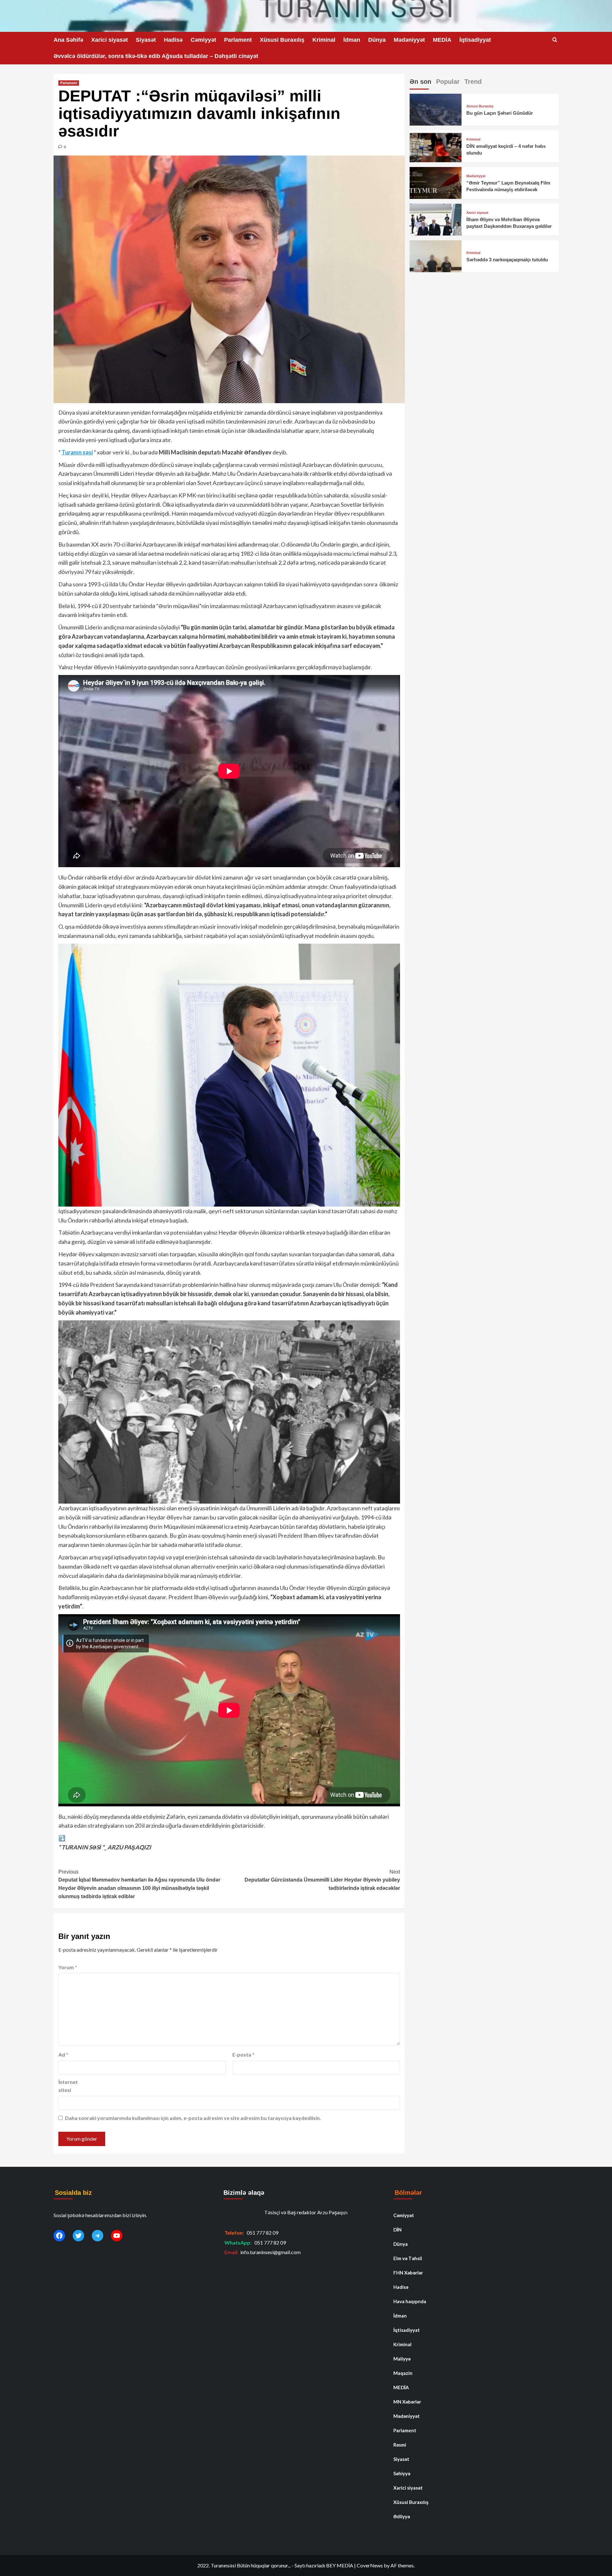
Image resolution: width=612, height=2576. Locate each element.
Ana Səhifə (68, 40)
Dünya (377, 40)
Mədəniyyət (409, 40)
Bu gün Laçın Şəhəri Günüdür (500, 113)
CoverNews (370, 2565)
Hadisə (173, 40)
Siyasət (146, 40)
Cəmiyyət (203, 40)
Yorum (68, 1967)
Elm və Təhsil (408, 2258)
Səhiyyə (402, 2473)
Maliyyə (402, 2359)
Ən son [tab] (420, 82)
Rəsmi (400, 2445)
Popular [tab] (448, 82)
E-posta (243, 2054)
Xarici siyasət (109, 40)
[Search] (555, 40)
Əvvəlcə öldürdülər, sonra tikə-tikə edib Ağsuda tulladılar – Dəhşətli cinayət (156, 56)
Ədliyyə (402, 2516)
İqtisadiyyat (475, 40)
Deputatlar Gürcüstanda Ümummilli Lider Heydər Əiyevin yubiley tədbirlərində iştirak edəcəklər (322, 1880)
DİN (397, 2230)
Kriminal (324, 40)
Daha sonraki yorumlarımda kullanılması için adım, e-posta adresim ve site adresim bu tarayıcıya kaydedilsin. (193, 2118)
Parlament (238, 40)
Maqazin (403, 2373)
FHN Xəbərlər (408, 2273)
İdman (352, 40)
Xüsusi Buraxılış (282, 40)
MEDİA (442, 40)
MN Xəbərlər (407, 2402)
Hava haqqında (410, 2301)
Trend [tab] (473, 82)
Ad (63, 2054)
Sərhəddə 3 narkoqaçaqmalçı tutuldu (507, 260)
